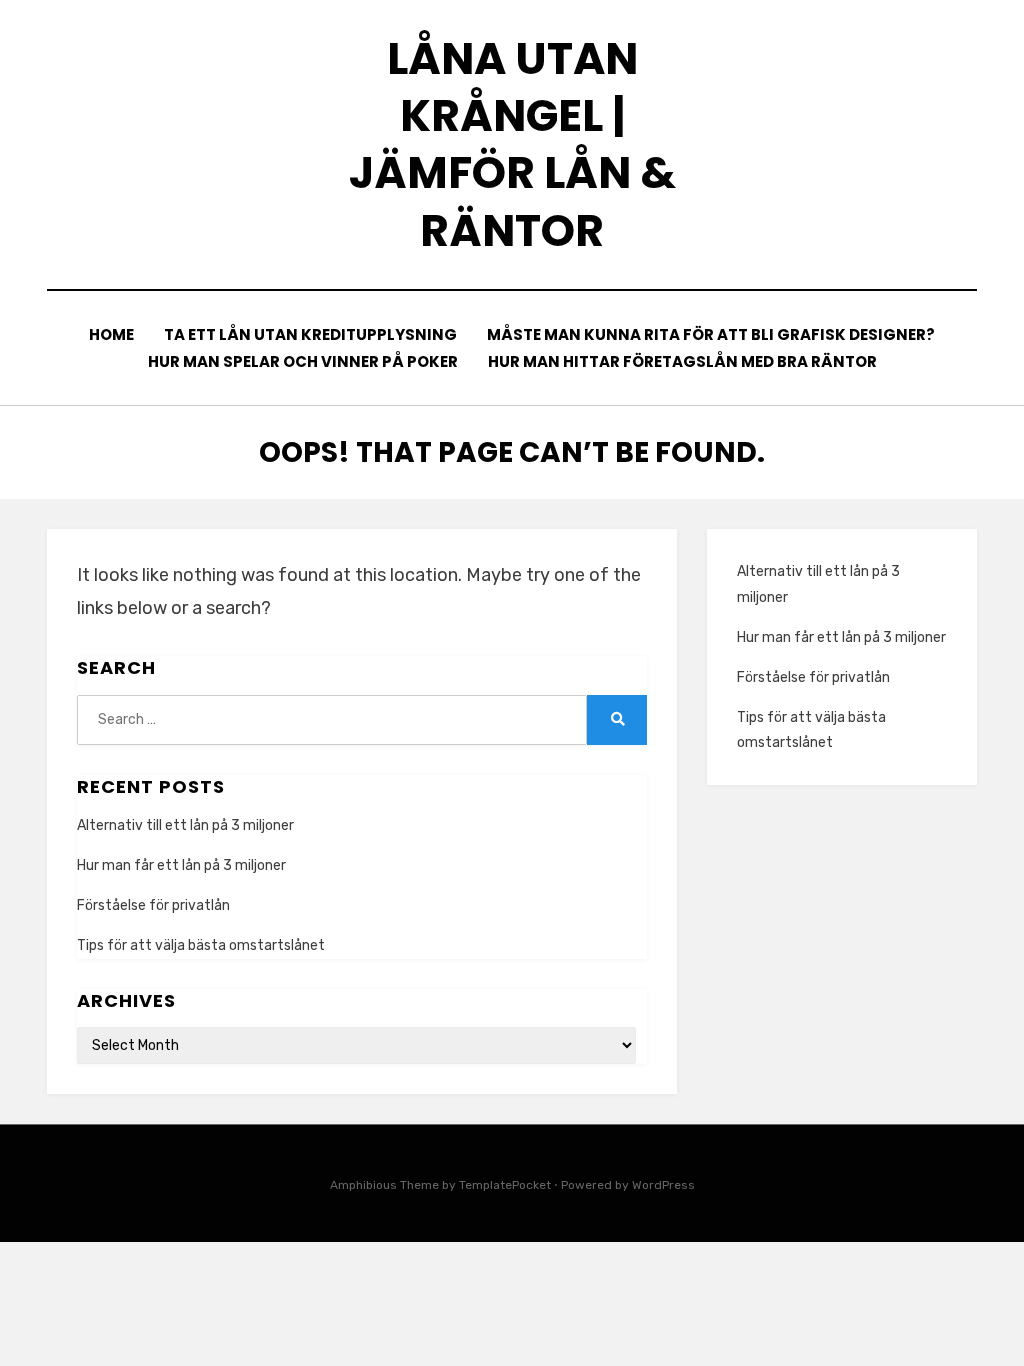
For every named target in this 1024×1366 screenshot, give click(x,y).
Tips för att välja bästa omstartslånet (201, 945)
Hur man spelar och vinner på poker (303, 361)
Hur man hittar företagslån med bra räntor (682, 361)
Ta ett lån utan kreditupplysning (310, 334)
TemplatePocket (505, 1185)
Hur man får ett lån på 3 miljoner (181, 865)
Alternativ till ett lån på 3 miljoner (185, 825)
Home (111, 334)
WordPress (663, 1185)
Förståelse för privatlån (153, 905)
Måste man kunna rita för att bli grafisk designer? (711, 334)
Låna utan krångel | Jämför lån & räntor (512, 144)
